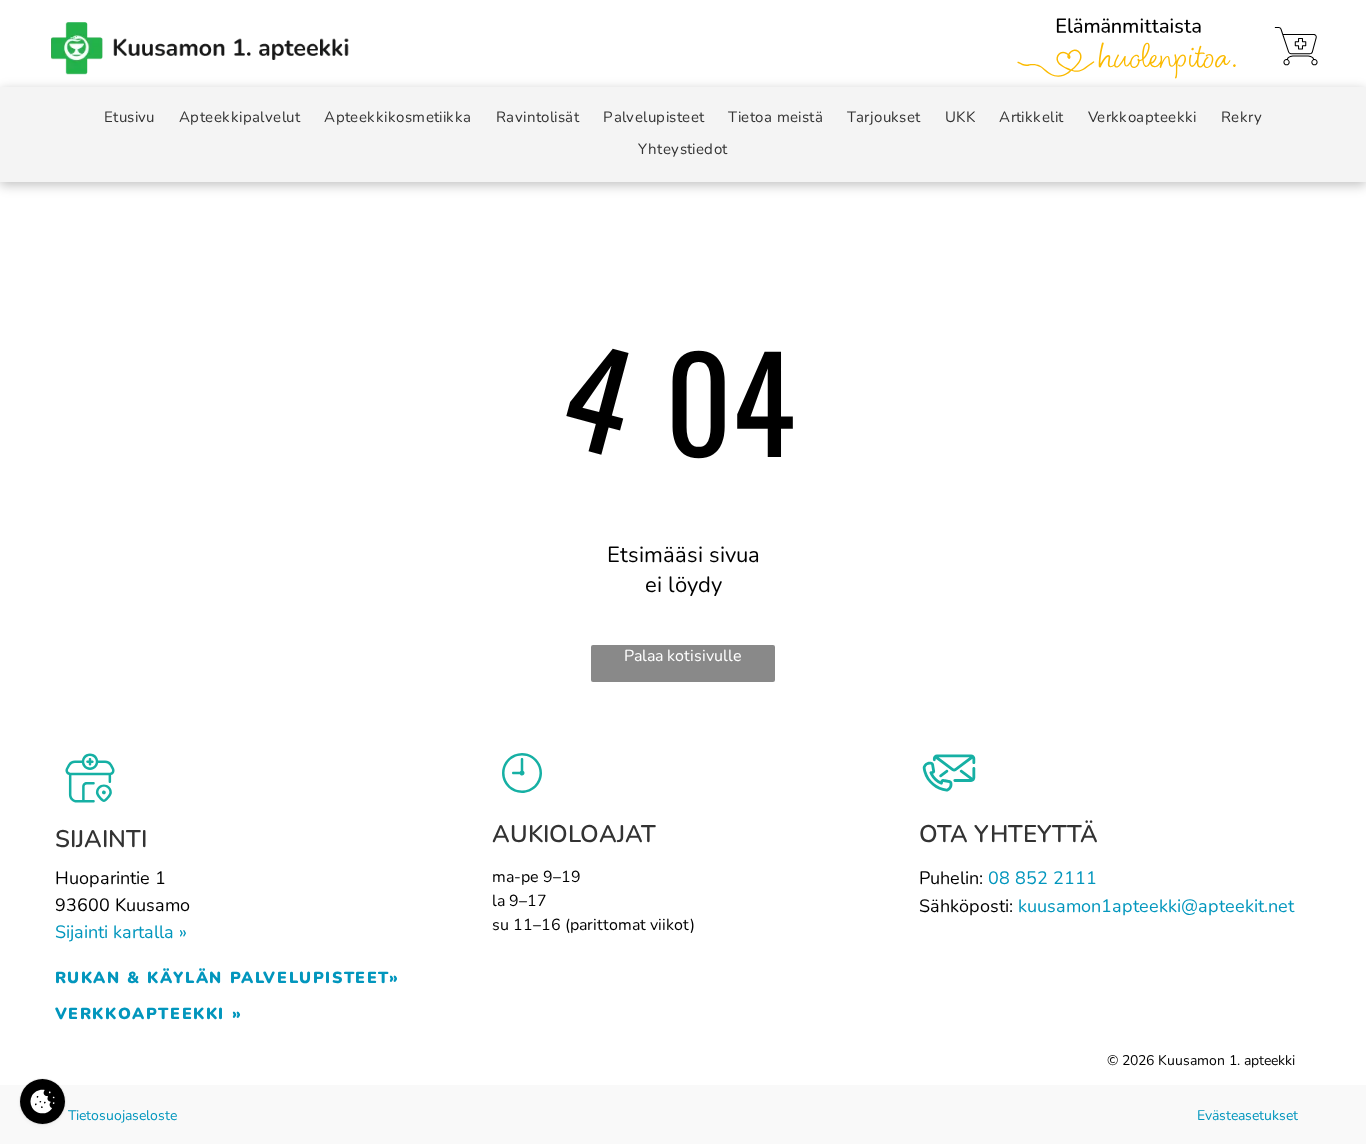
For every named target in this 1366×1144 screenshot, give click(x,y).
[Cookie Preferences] (42, 1101)
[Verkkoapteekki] (1296, 46)
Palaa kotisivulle (683, 656)
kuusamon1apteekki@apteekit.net (1156, 906)
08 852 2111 (1042, 878)
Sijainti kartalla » (121, 932)
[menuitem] (129, 117)
